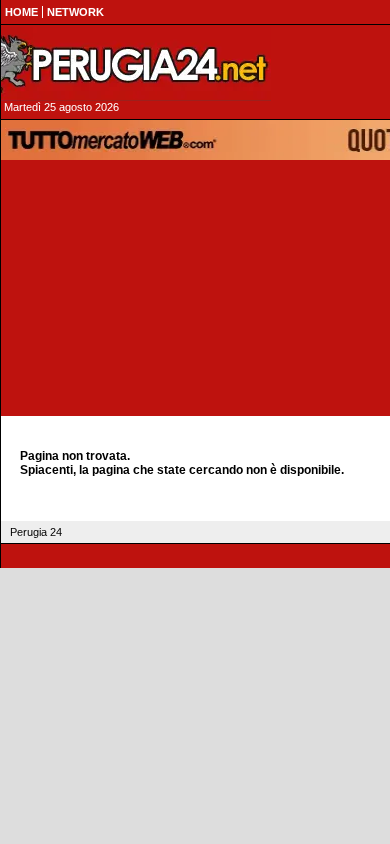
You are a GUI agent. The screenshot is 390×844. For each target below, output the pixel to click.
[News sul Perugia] (136, 64)
